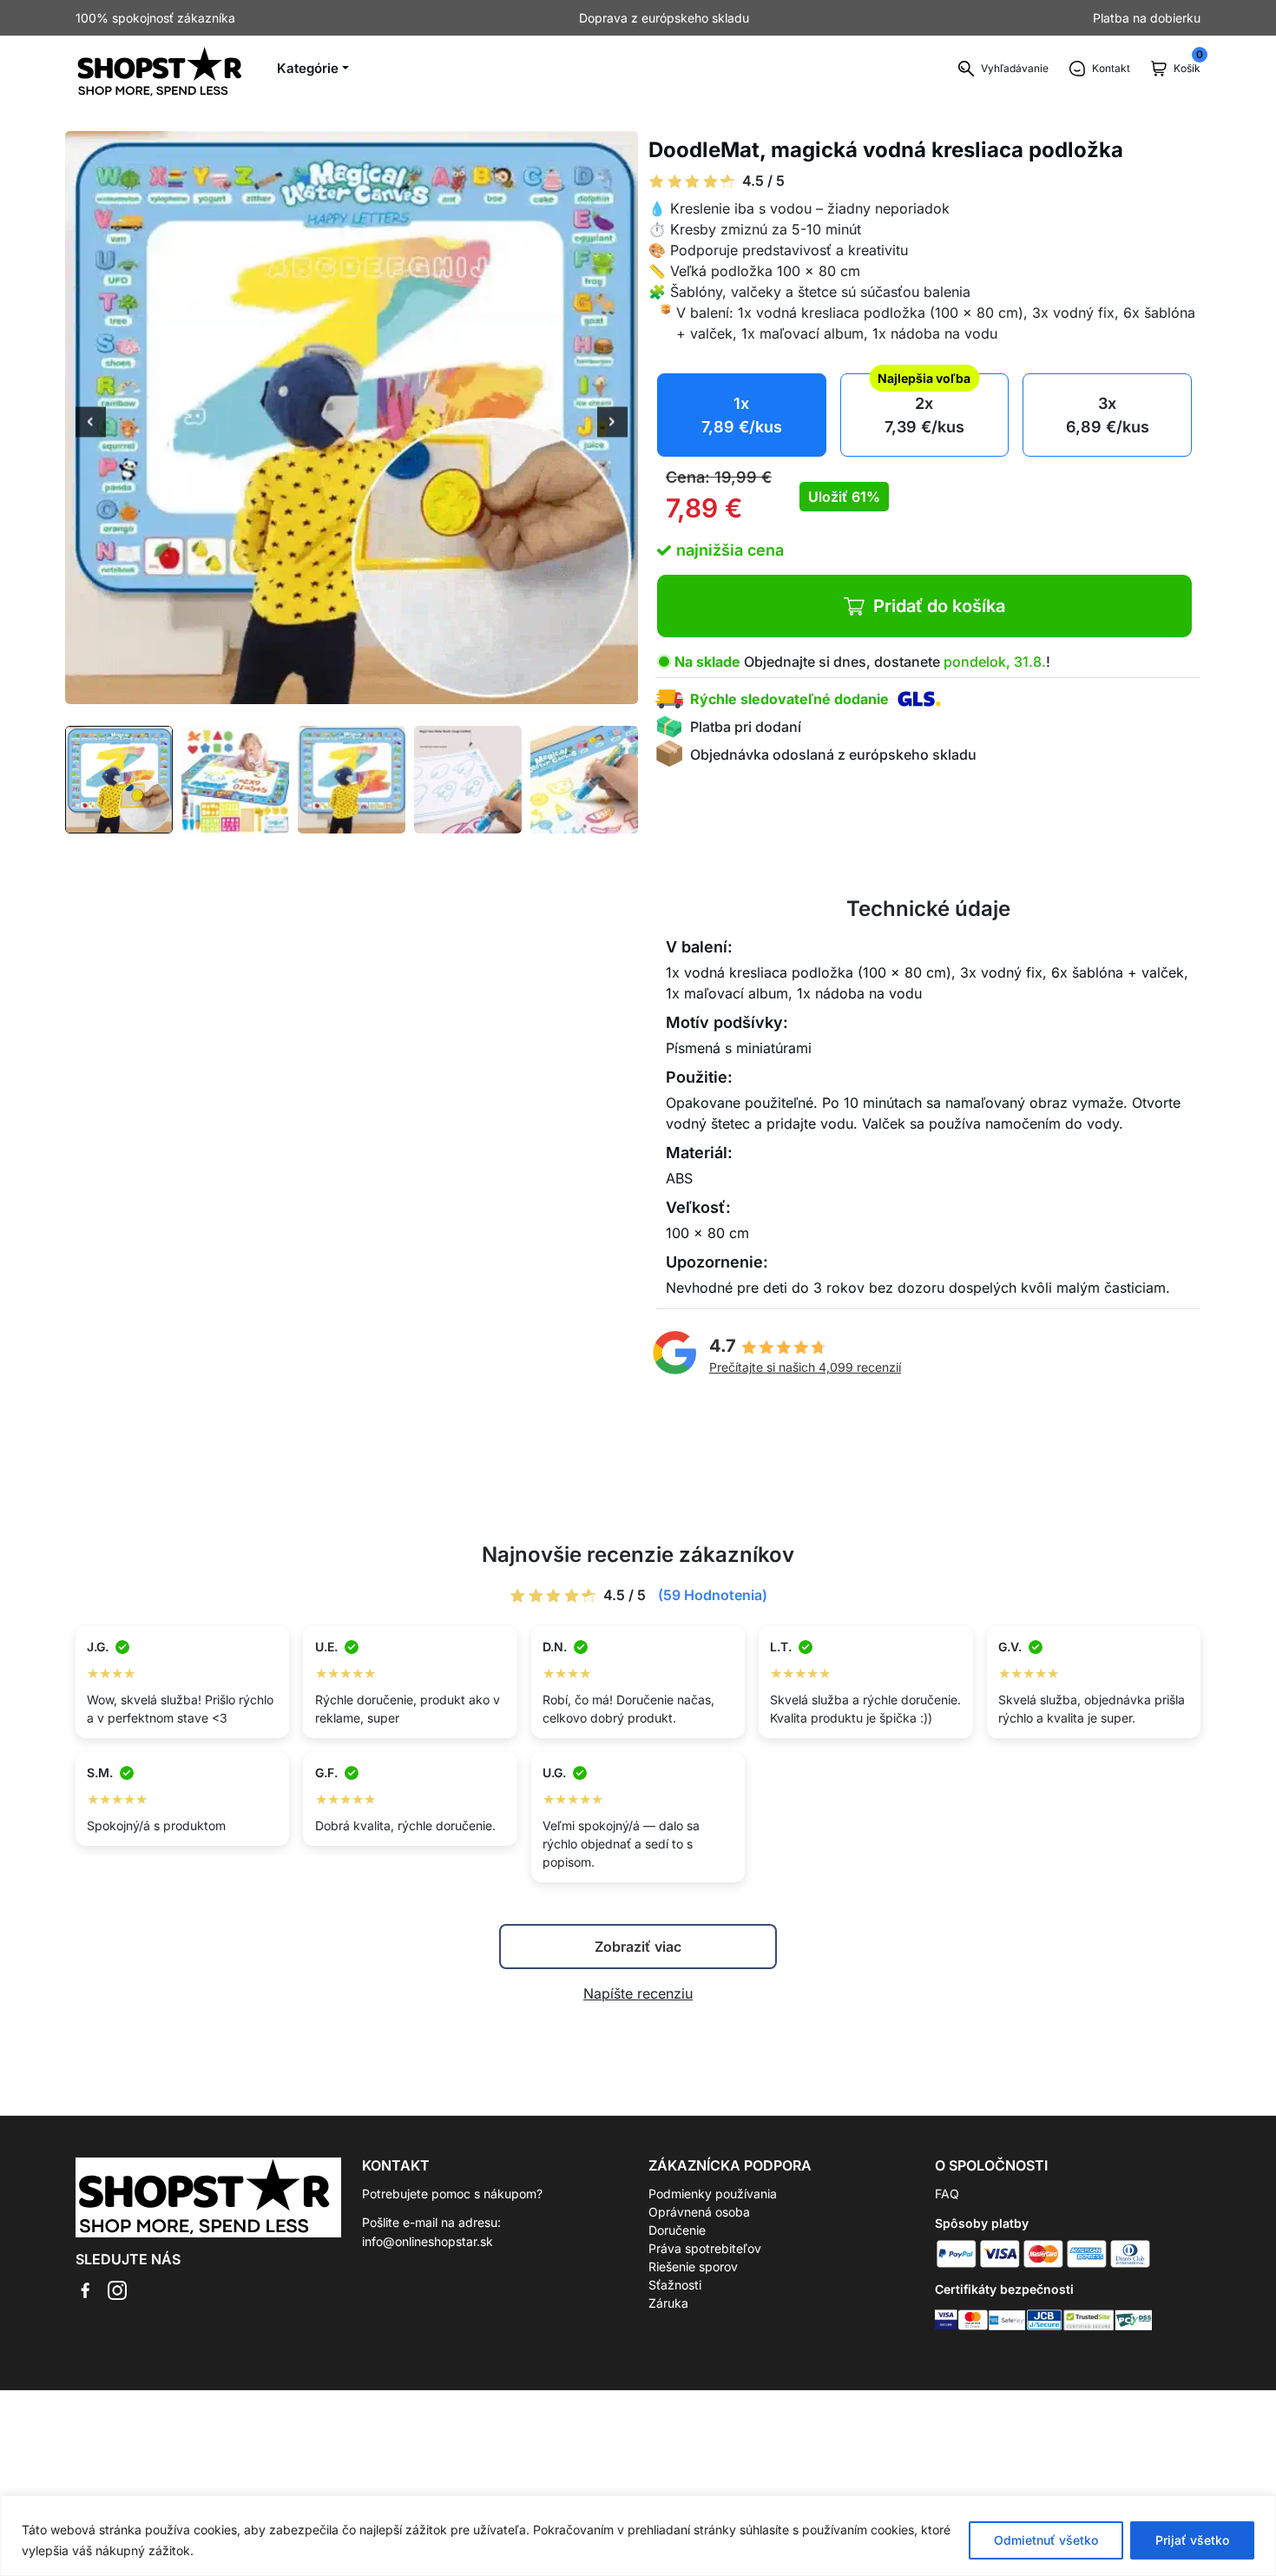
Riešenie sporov (693, 2266)
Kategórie (308, 68)
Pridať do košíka (939, 606)
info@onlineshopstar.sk (428, 2241)
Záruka (668, 2303)
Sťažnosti (675, 2285)
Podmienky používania (713, 2194)
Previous (91, 424)
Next (612, 424)
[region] (638, 2536)
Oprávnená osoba (699, 2212)
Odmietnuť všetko (1046, 2540)
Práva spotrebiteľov (705, 2248)
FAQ (947, 2194)
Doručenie (677, 2230)
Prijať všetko (1192, 2540)
